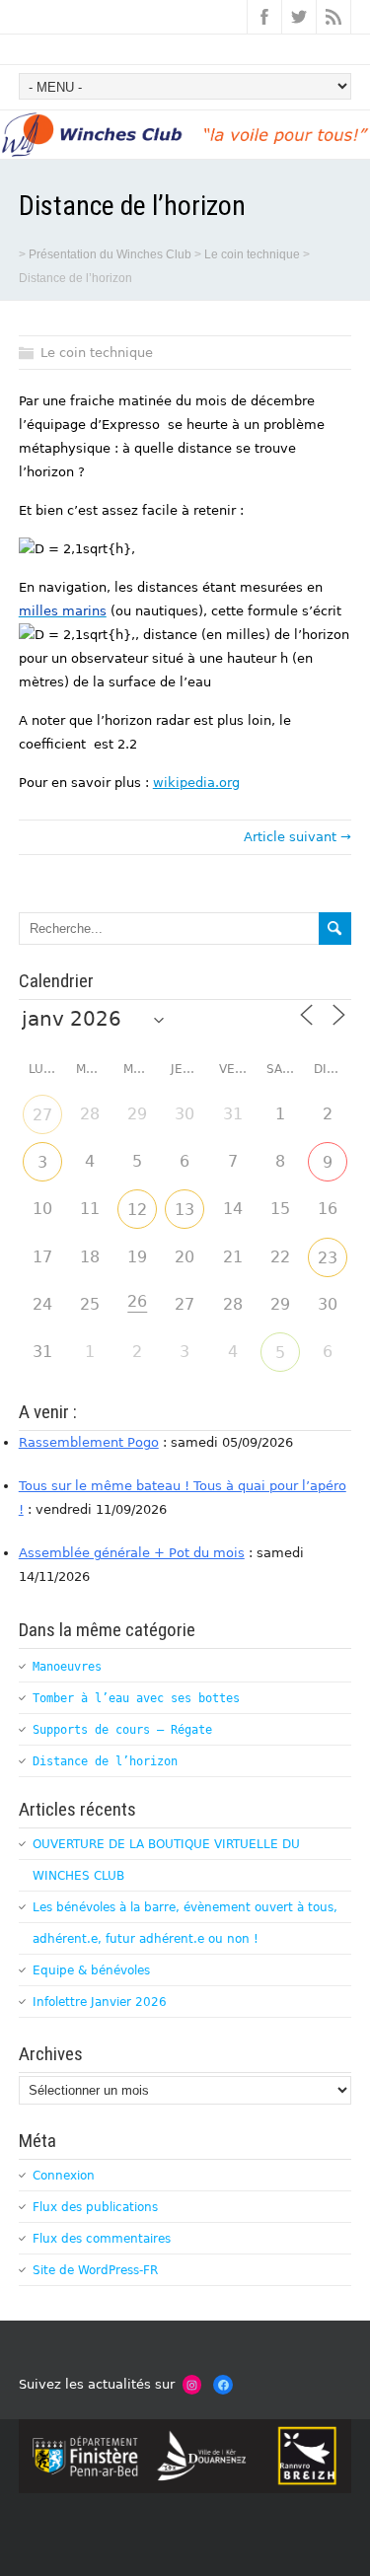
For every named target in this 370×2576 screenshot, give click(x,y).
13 (185, 1210)
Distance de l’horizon (105, 1761)
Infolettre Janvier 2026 (100, 2002)
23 (328, 1258)
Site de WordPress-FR (95, 2270)
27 (42, 1115)
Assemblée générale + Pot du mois (132, 1553)
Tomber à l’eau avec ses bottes (136, 1698)
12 (137, 1210)
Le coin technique (252, 254)
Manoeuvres (67, 1667)
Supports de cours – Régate (122, 1730)
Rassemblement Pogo (89, 1442)
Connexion (64, 2176)
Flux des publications (95, 2207)
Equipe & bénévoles (91, 1970)
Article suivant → (297, 837)
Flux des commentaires (102, 2239)
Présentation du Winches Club (110, 254)
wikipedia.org (196, 783)
